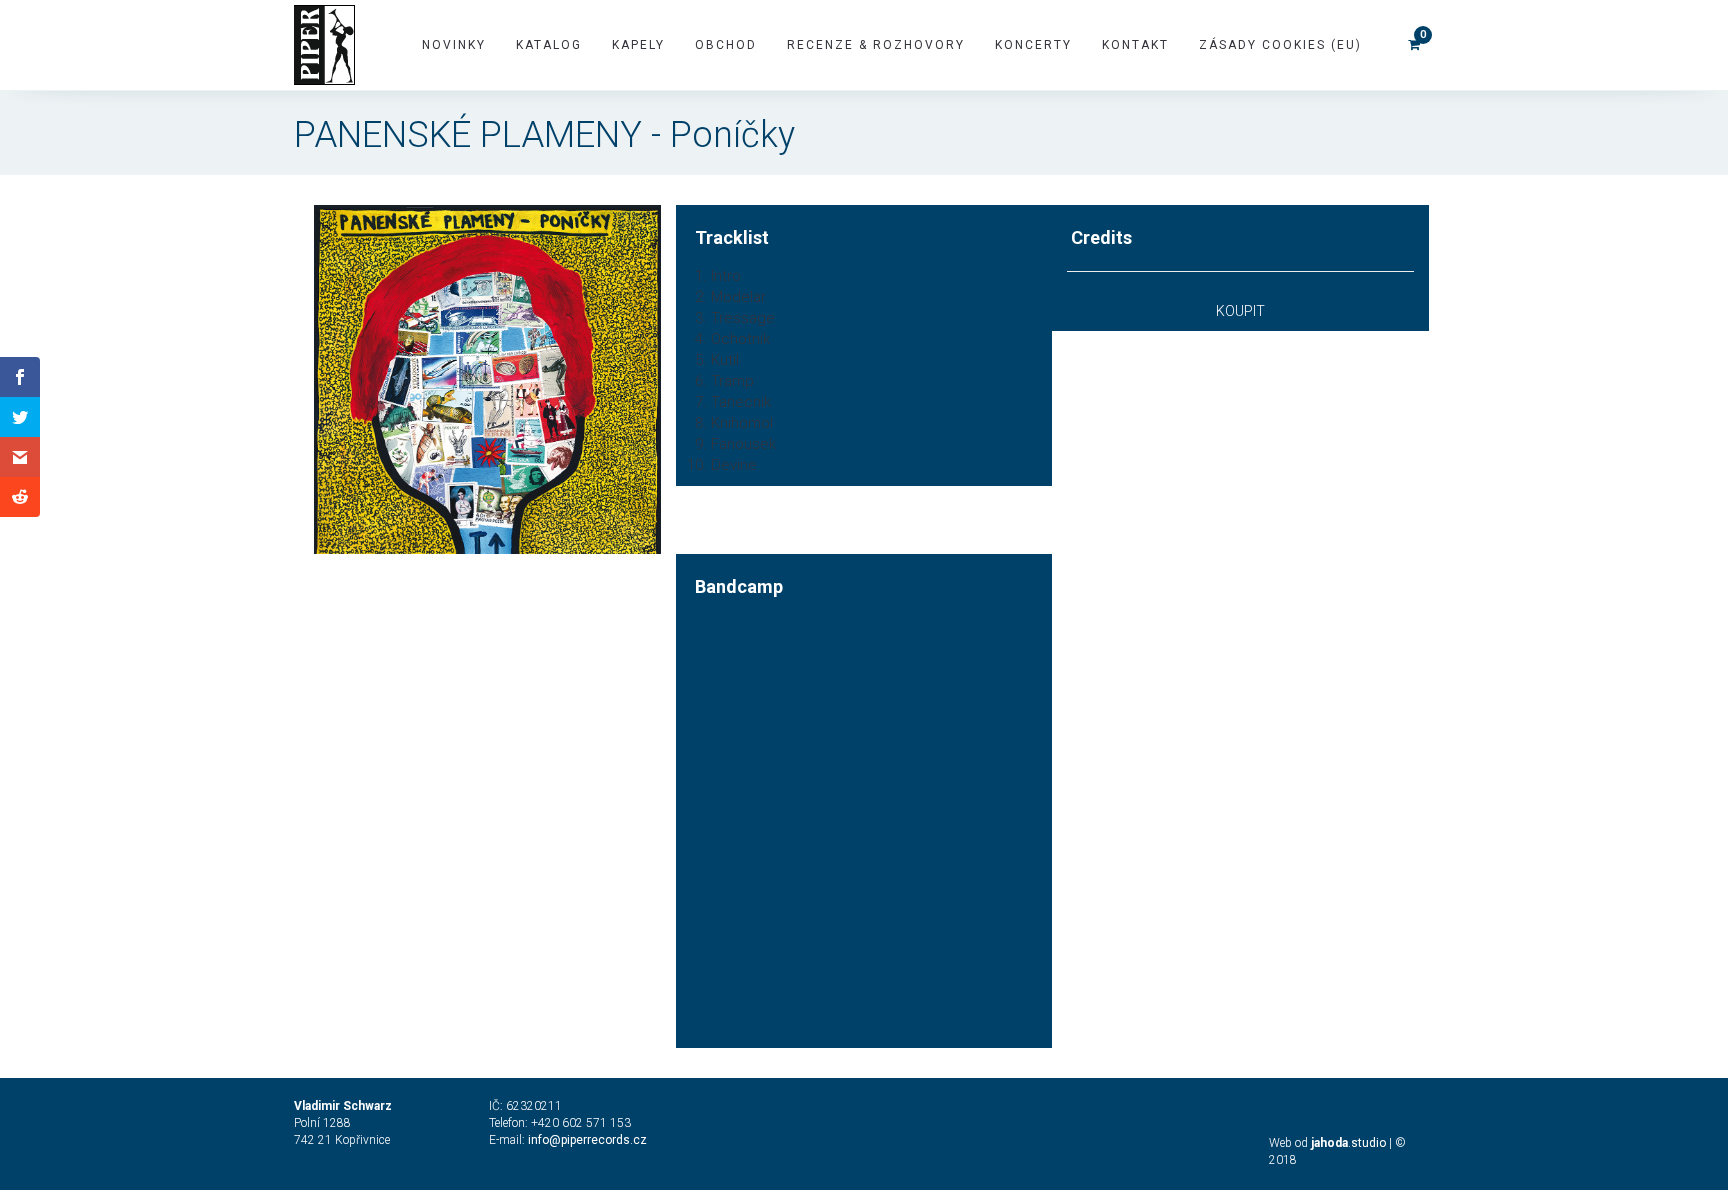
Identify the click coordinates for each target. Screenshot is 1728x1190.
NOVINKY (454, 45)
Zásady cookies (336, 1155)
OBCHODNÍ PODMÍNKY (450, 1155)
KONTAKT (1135, 45)
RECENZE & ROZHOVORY (876, 45)
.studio (1348, 1143)
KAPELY (638, 45)
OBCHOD (726, 45)
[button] (780, 974)
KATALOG (549, 45)
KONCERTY (1033, 45)
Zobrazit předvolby (667, 1111)
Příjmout (153, 1111)
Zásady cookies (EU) (1280, 45)
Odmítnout (410, 1111)
